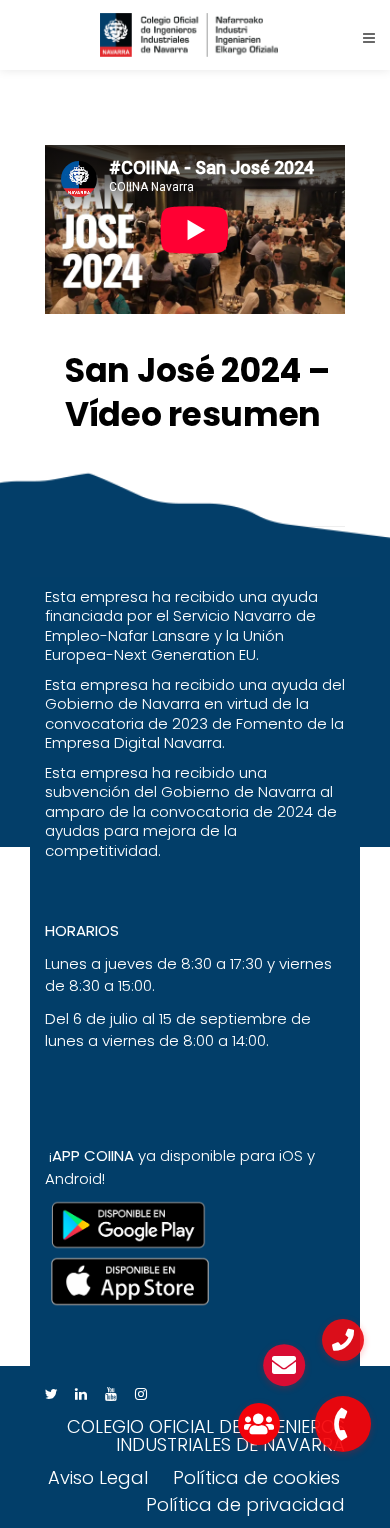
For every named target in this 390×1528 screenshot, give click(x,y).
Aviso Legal (98, 1477)
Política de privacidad (245, 1504)
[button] (343, 1424)
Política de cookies (256, 1477)
